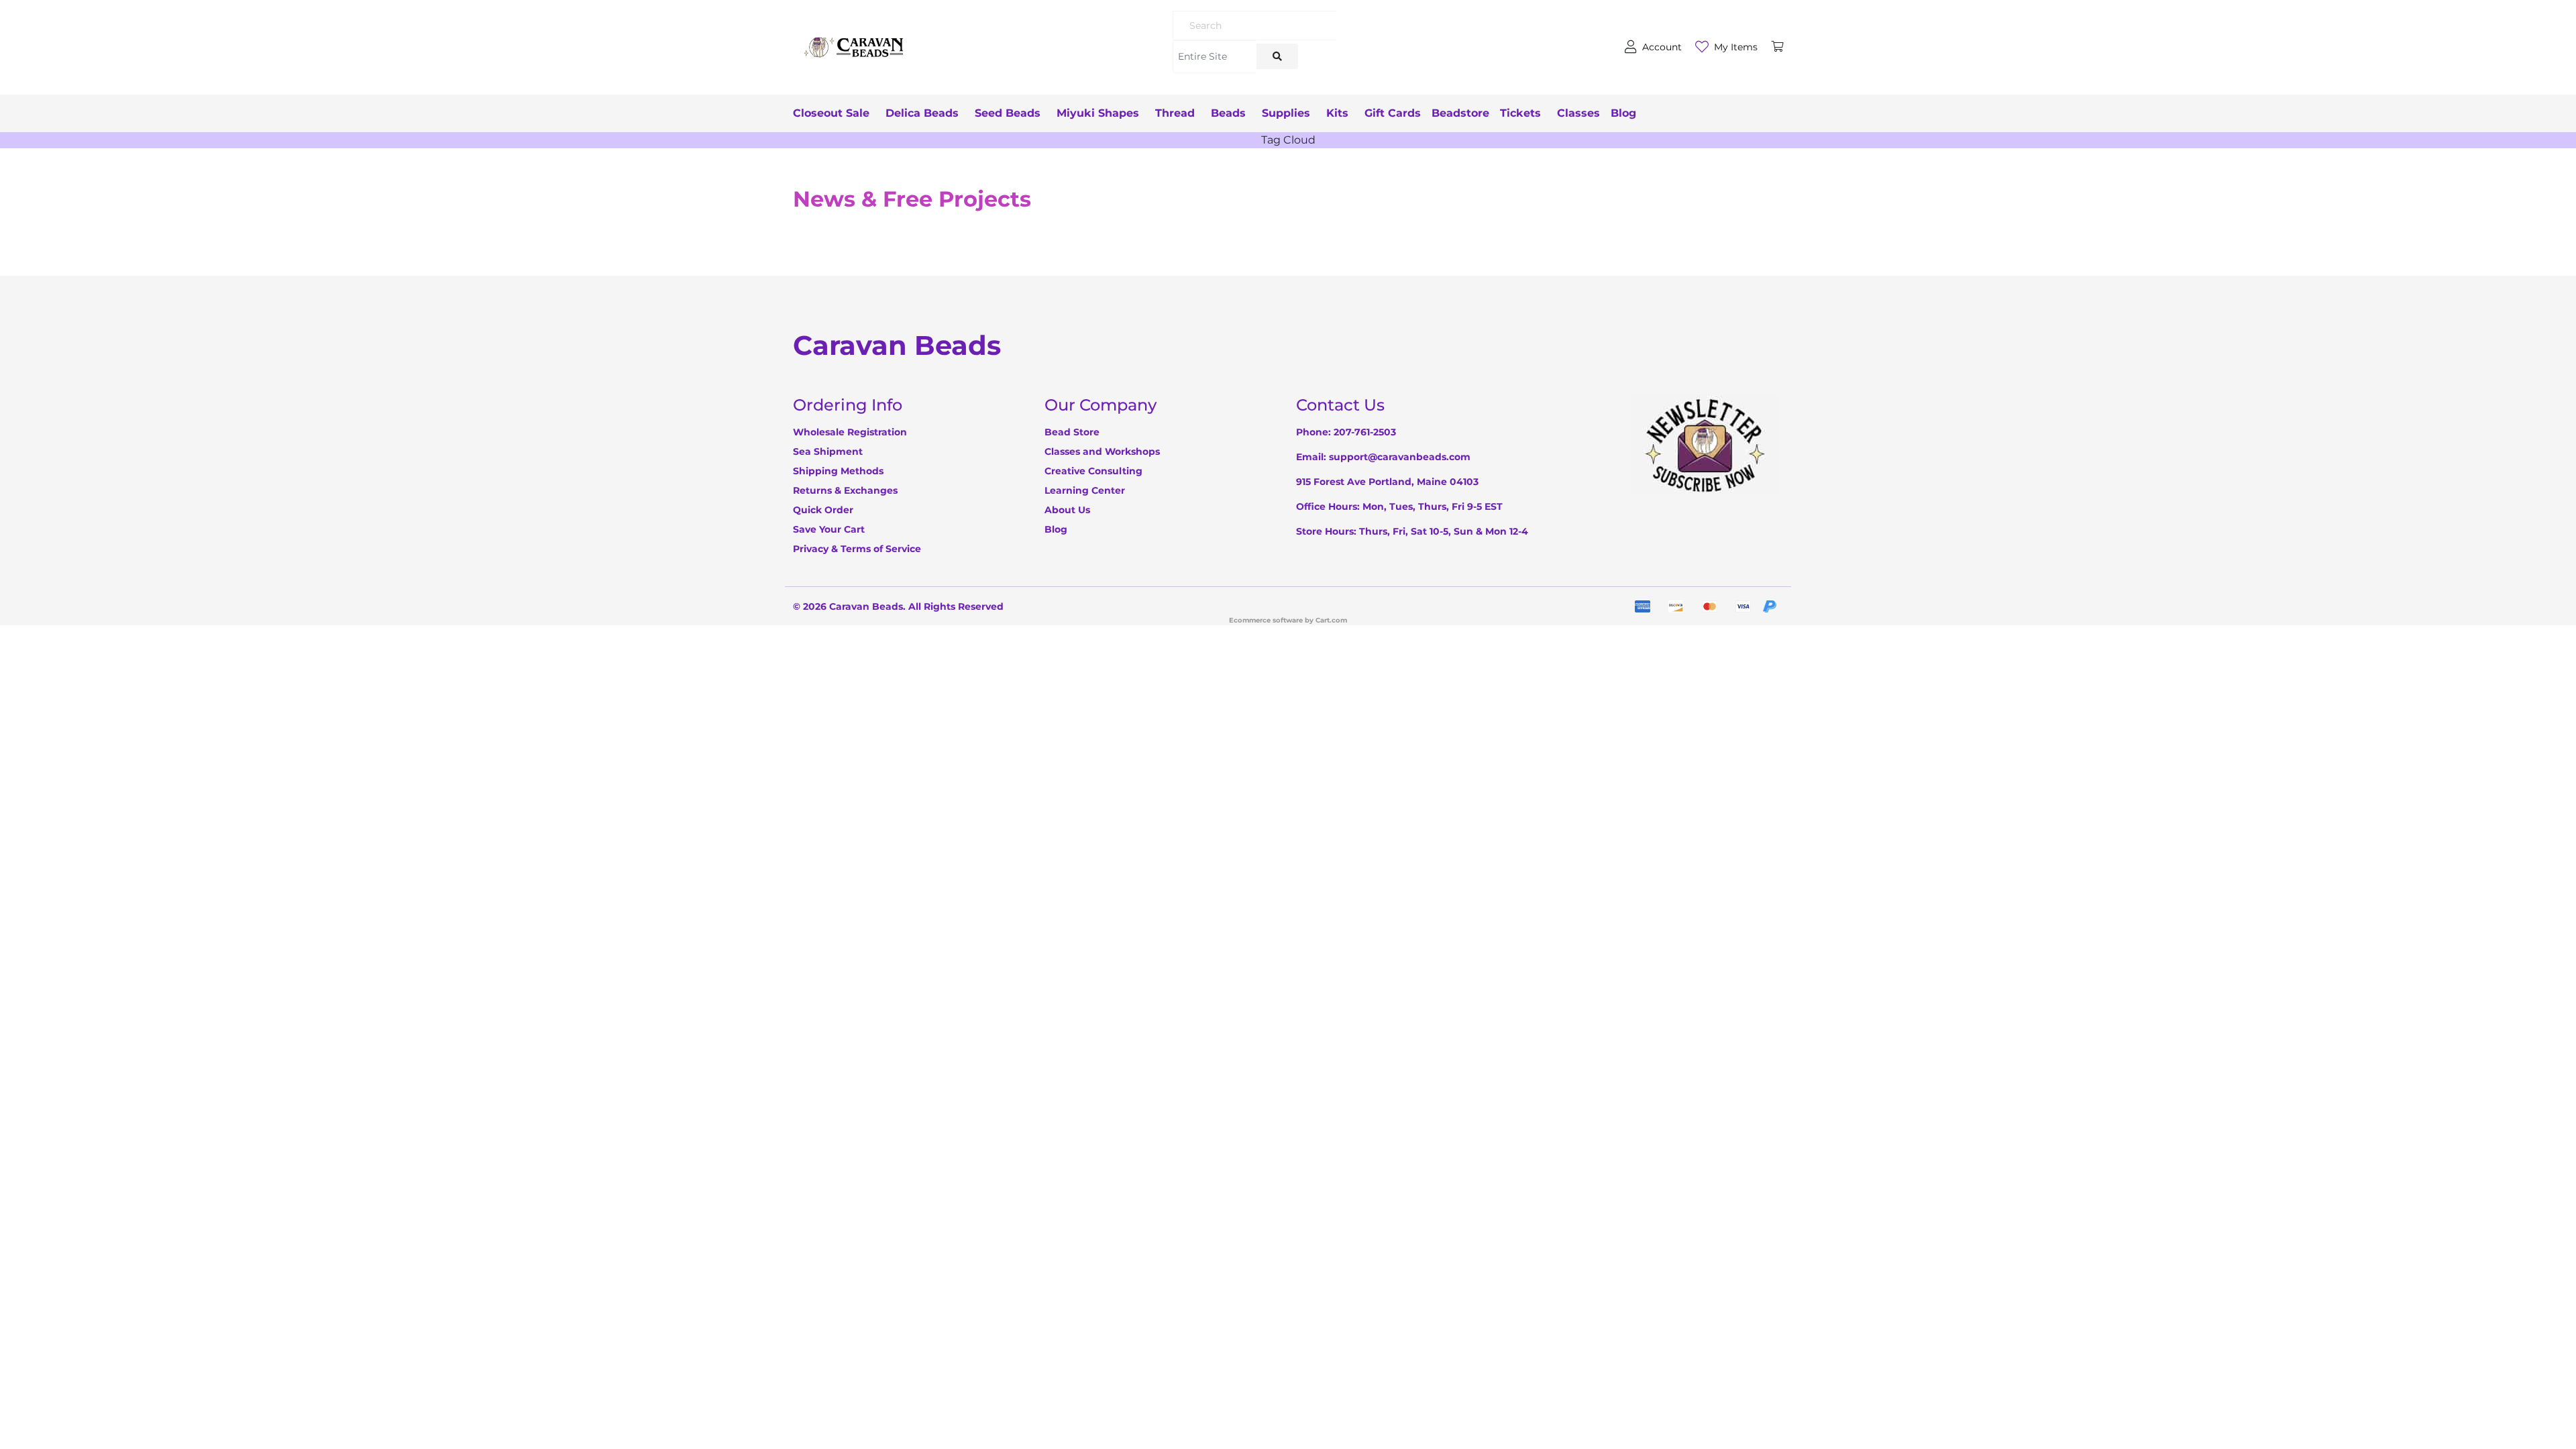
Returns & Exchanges (845, 490)
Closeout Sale (831, 113)
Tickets (1520, 113)
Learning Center (1085, 490)
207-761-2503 (1365, 432)
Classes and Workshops (1102, 451)
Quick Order (823, 510)
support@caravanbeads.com (1400, 457)
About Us (1067, 510)
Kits (1337, 113)
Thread (1175, 113)
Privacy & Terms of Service (857, 549)
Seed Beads (1008, 113)
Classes (1578, 113)
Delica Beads (922, 113)
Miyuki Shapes (1098, 113)
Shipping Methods (838, 471)
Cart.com (1331, 620)
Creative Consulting (1093, 471)
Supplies (1286, 113)
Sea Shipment (828, 451)
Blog (1623, 113)
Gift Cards (1393, 113)
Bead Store (1072, 432)
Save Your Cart (829, 529)
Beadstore (1460, 113)
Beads (1228, 113)
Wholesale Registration (850, 432)
